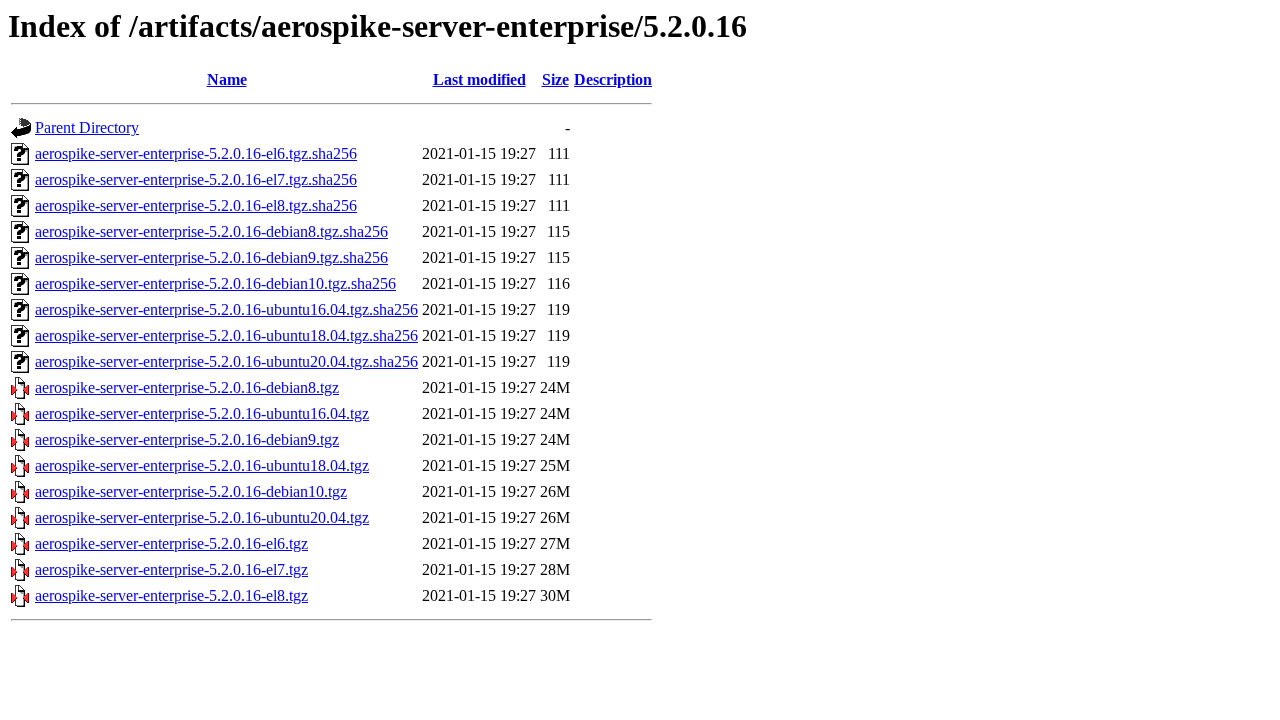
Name (227, 79)
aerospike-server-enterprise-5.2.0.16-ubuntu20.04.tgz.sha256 (226, 361)
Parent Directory (87, 127)
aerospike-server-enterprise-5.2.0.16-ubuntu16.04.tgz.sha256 (226, 309)
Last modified (479, 79)
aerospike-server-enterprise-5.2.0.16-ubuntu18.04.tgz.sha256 (226, 335)
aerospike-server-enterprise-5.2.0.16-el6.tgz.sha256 (196, 153)
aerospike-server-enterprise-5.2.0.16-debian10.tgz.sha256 (215, 283)
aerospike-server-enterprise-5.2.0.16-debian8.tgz (187, 387)
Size (555, 79)
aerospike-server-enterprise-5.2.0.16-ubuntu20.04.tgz (202, 517)
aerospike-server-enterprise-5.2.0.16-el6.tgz (171, 543)
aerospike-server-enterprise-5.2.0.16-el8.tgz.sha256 (196, 205)
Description (613, 79)
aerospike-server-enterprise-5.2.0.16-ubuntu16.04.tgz (202, 413)
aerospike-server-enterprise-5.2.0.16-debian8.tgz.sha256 (211, 231)
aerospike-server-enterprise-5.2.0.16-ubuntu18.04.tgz (202, 465)
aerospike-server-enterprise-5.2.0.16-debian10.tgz (191, 491)
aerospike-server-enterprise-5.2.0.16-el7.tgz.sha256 (196, 179)
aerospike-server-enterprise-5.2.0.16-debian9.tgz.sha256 (211, 257)
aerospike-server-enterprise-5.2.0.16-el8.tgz (171, 595)
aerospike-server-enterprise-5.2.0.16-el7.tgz (171, 569)
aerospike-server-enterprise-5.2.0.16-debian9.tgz (187, 439)
